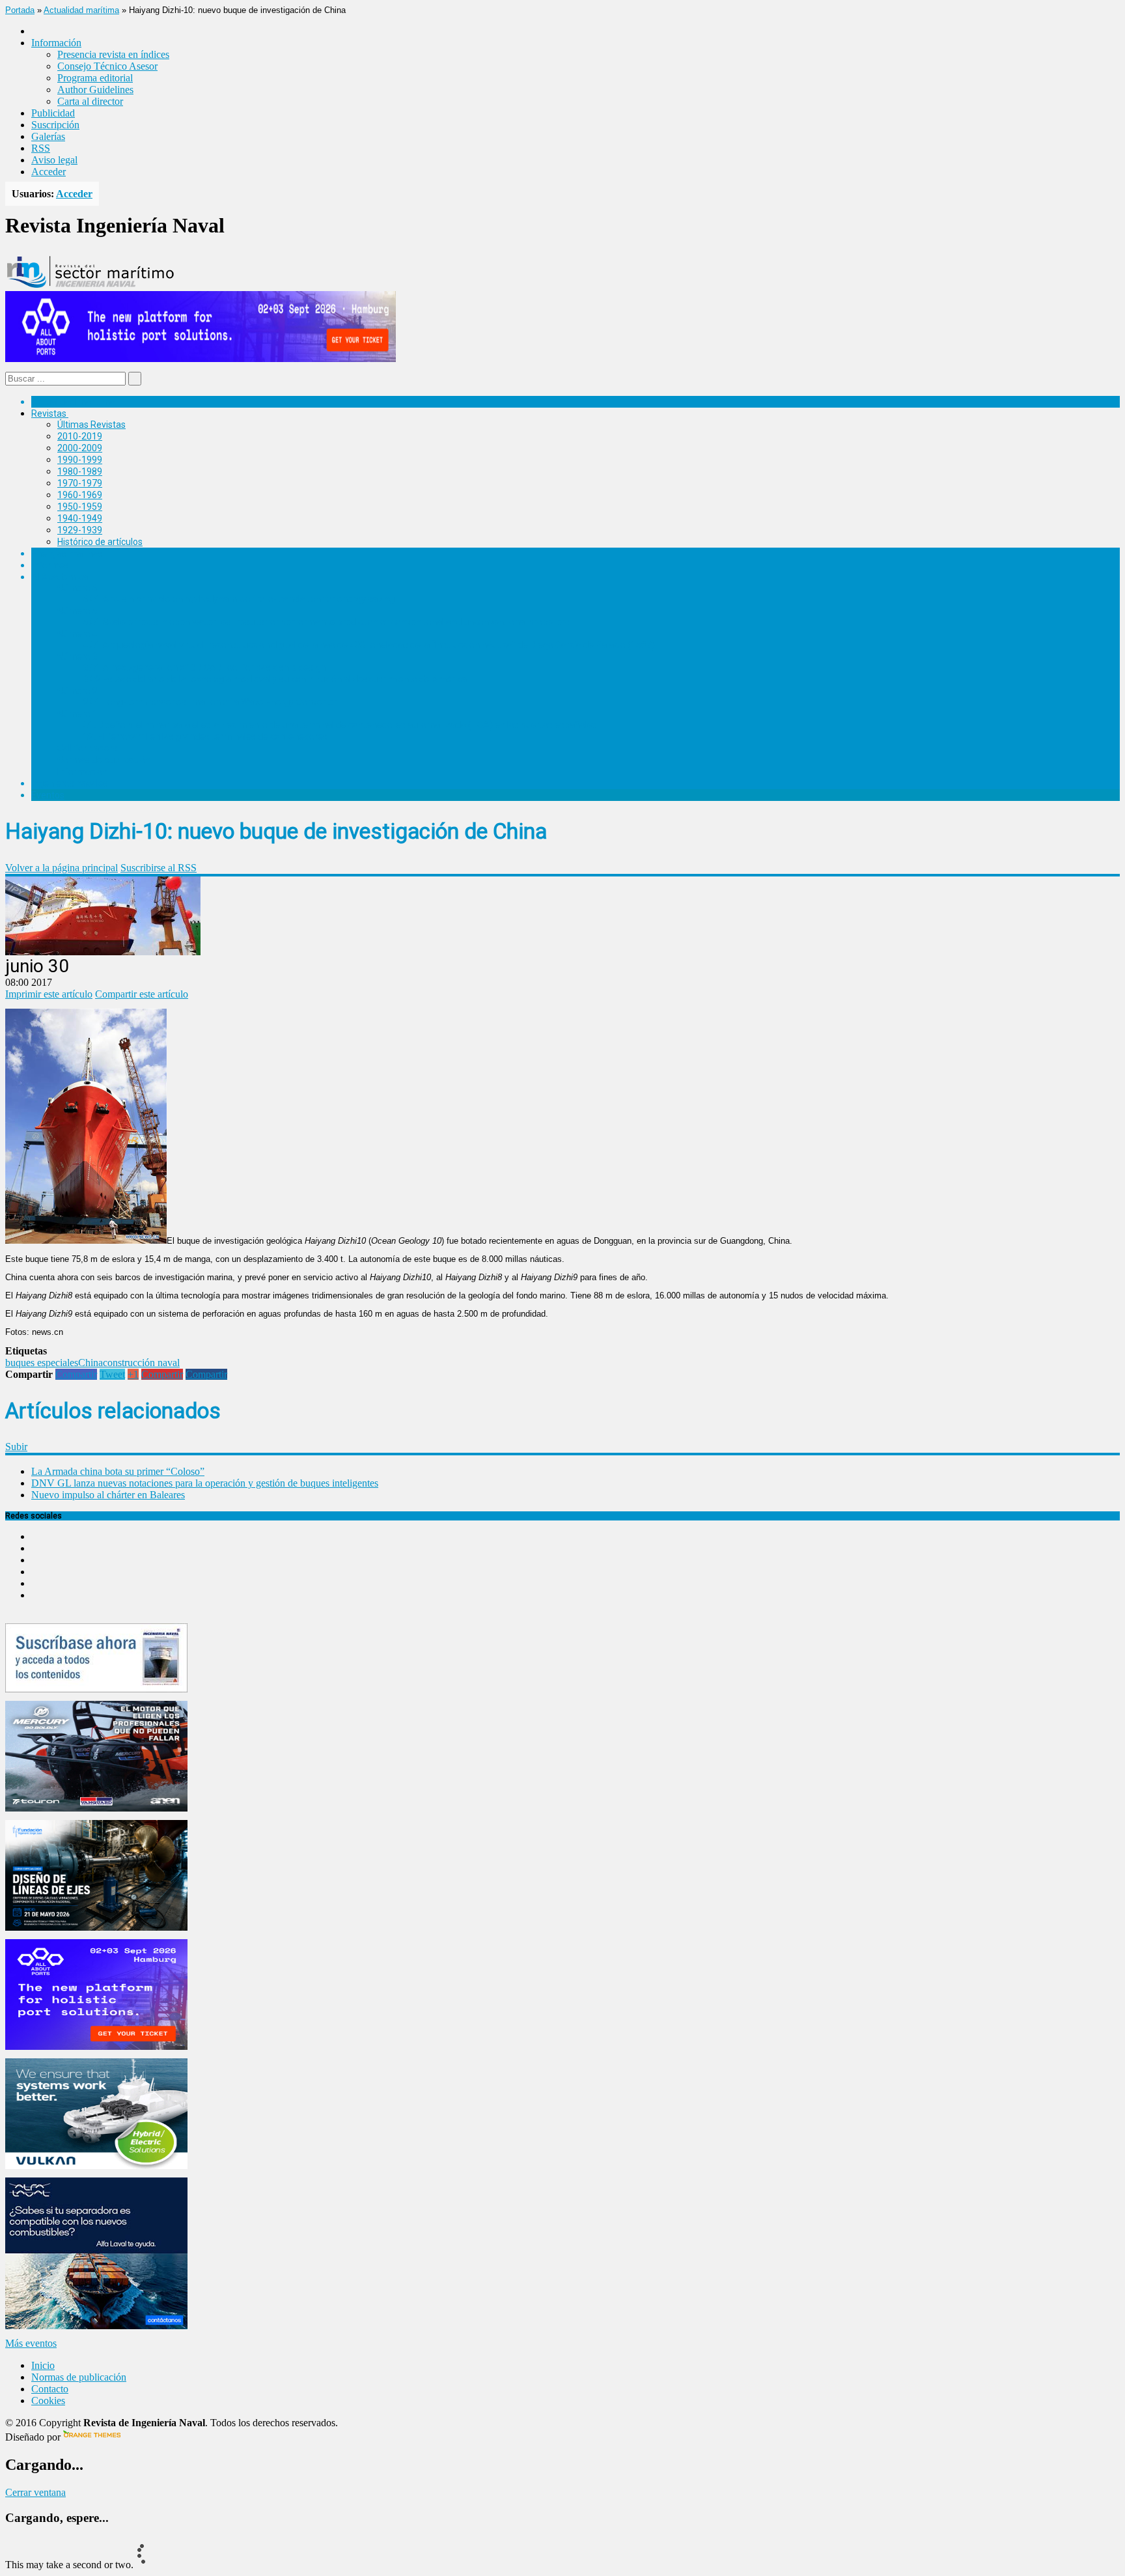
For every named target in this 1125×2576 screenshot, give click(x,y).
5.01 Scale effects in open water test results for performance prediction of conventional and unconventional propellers (326, 622)
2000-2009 (80, 448)
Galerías (48, 136)
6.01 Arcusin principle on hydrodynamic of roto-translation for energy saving (239, 599)
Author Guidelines (95, 90)
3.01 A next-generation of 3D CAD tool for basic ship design (204, 667)
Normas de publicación (104, 760)
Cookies (48, 2401)
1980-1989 (80, 471)
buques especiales (42, 1363)
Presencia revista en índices (113, 54)
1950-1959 (80, 507)
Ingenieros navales (70, 783)
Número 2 (77, 691)
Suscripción (55, 125)
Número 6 (77, 588)
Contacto (50, 2389)
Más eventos (31, 2343)
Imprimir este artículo (49, 994)
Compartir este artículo (142, 994)
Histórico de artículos (100, 542)
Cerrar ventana (35, 2492)
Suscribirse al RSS (159, 868)
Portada (20, 10)
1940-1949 (80, 518)
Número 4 (77, 634)
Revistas (49, 413)
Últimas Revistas (91, 425)
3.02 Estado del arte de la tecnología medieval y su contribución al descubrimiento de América (275, 679)
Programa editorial (95, 78)
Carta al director (90, 101)
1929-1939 (80, 530)
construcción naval (141, 1363)
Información (82, 772)
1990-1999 (80, 460)
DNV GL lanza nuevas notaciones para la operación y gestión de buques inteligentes (205, 1483)
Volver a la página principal (62, 868)
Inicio (43, 2365)
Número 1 (77, 714)
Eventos (48, 795)
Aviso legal (54, 160)
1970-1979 (80, 483)
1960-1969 (80, 495)
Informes (50, 565)
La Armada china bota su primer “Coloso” (118, 1471)
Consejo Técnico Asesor (107, 66)
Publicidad (53, 113)
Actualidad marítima (81, 10)
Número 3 (77, 656)
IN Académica (60, 577)
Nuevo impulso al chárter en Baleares (108, 1495)
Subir (16, 1447)
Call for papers (87, 748)
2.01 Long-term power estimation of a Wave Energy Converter (210, 702)
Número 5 (77, 611)
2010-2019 (80, 436)
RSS (41, 148)
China (90, 1363)
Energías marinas (67, 553)
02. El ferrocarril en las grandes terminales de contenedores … (209, 736)
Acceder (49, 172)
